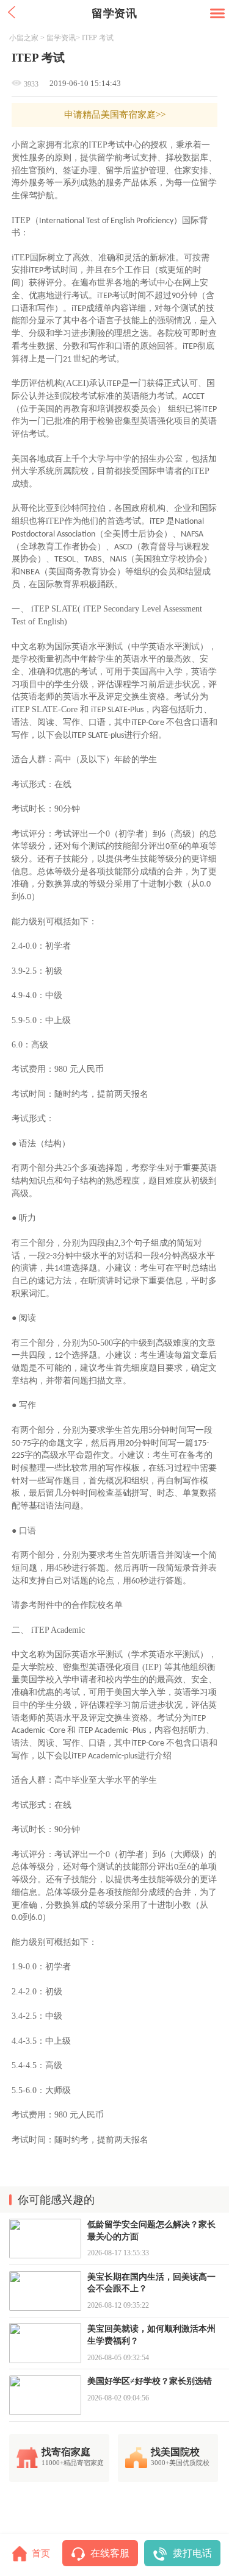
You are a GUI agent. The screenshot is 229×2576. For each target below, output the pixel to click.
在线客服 (110, 2553)
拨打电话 (192, 2553)
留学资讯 (61, 38)
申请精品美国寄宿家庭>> (115, 115)
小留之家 (24, 38)
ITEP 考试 (98, 38)
